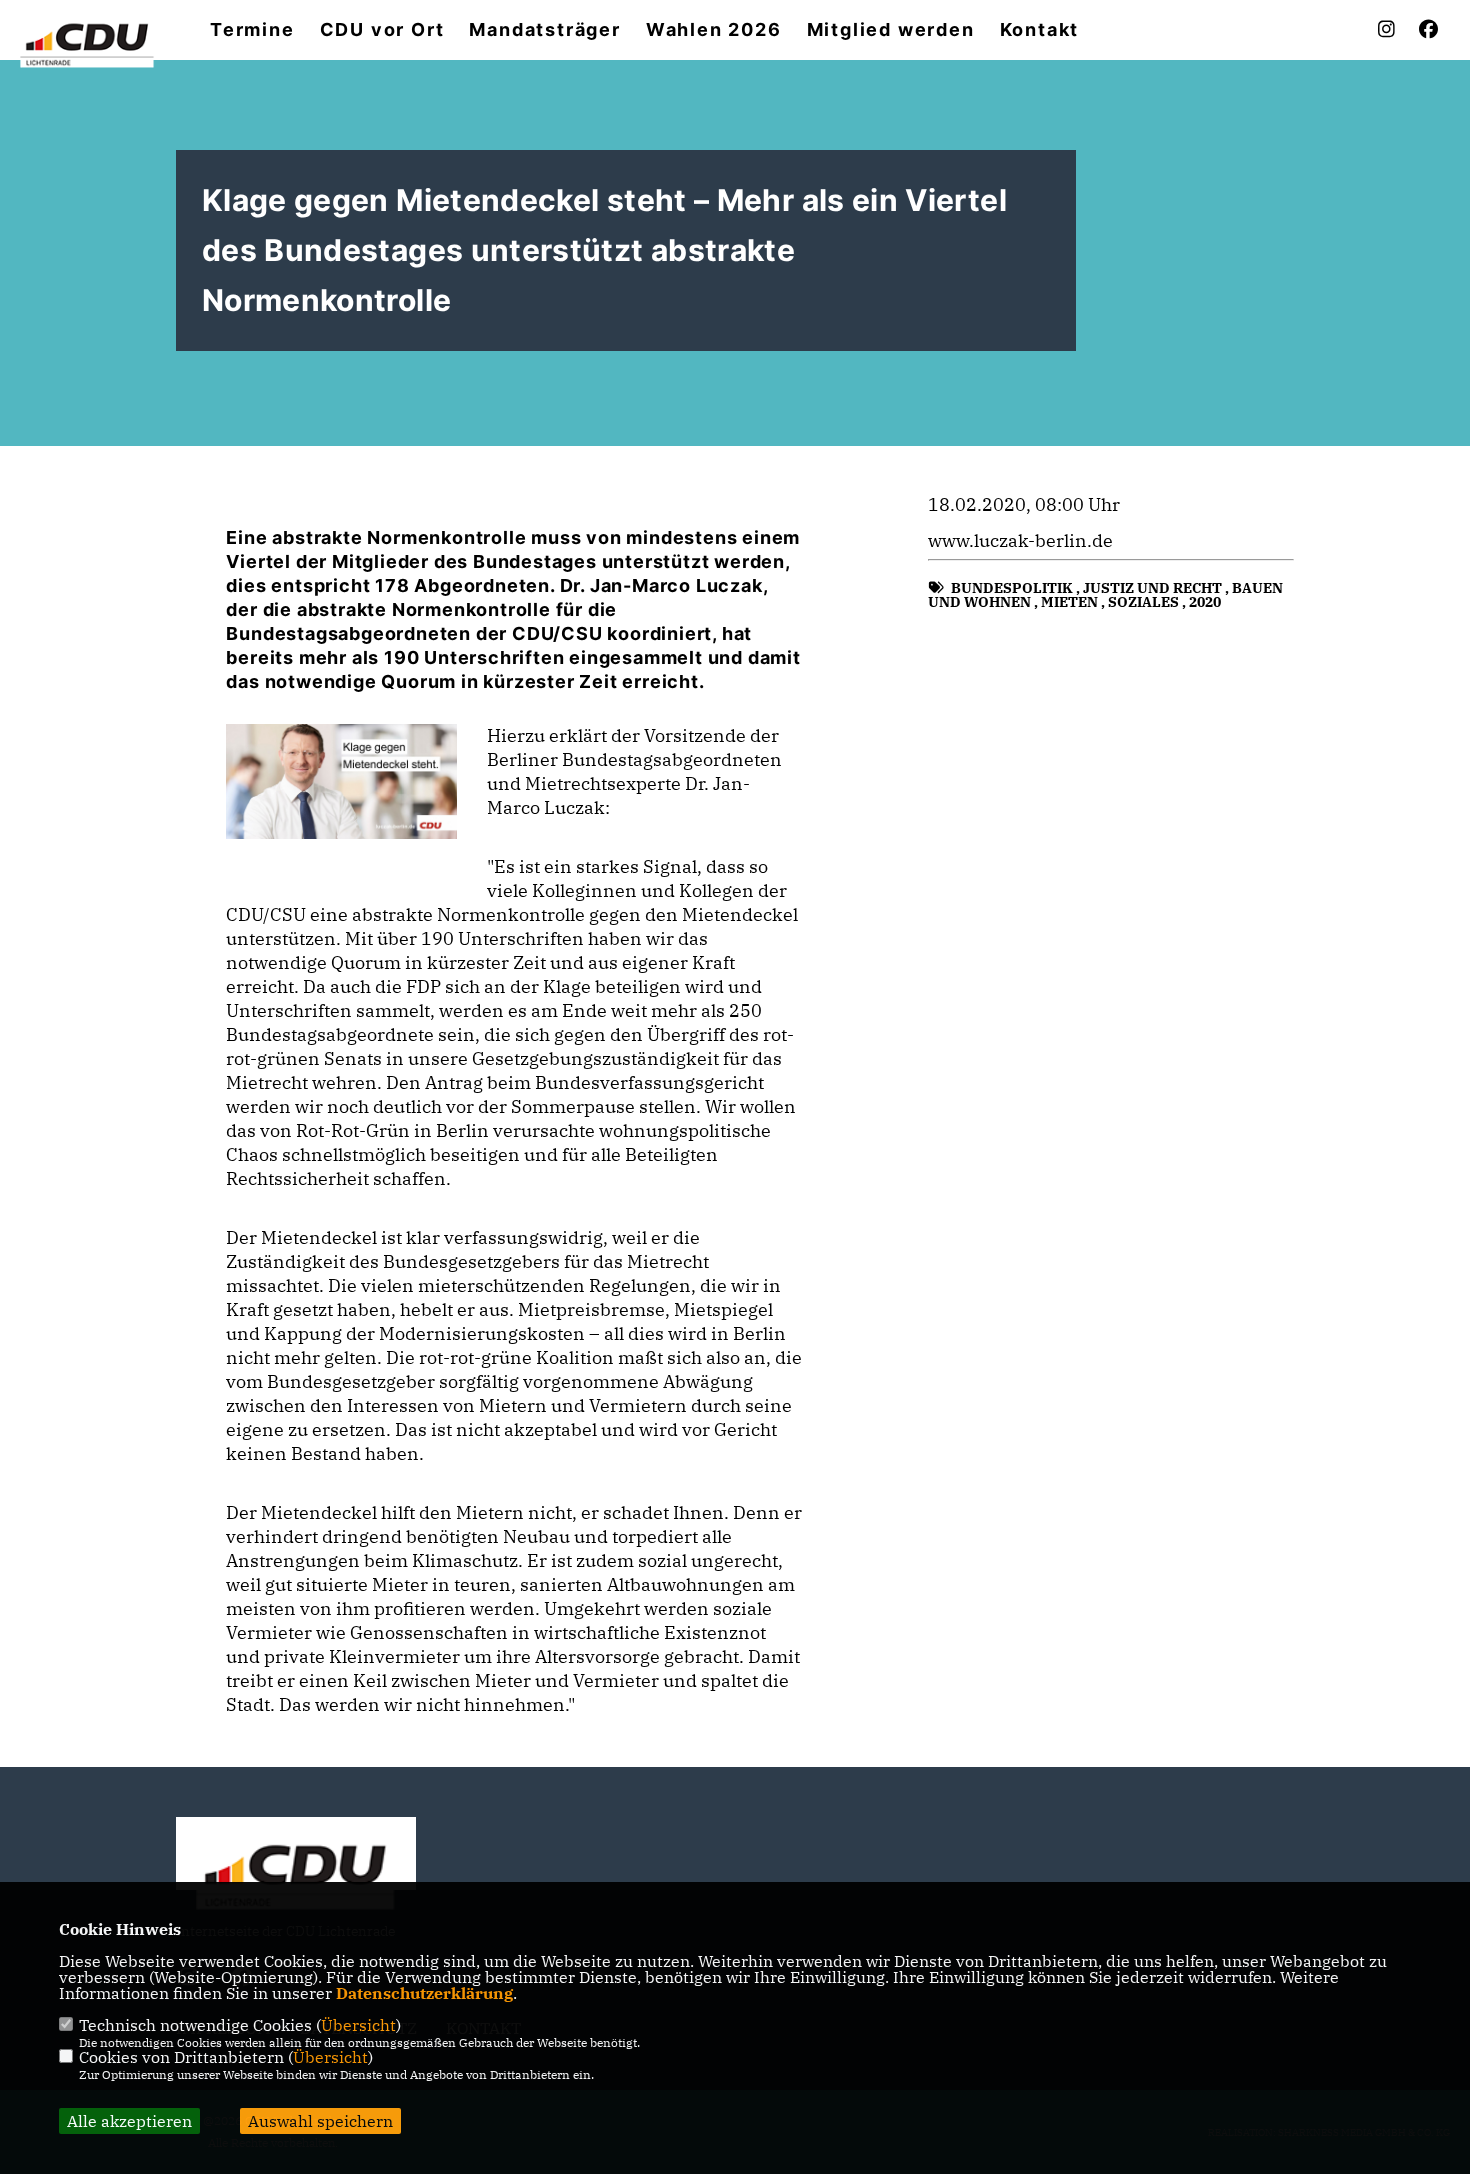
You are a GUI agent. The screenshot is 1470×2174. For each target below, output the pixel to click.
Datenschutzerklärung (424, 1993)
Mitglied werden (891, 30)
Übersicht (358, 2025)
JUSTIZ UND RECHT (1152, 588)
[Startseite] (296, 1873)
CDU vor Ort (382, 30)
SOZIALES (1143, 602)
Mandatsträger (544, 30)
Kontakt (1040, 30)
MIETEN (1069, 602)
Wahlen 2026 (714, 30)
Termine (252, 30)
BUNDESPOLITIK (1012, 588)
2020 (1205, 602)
